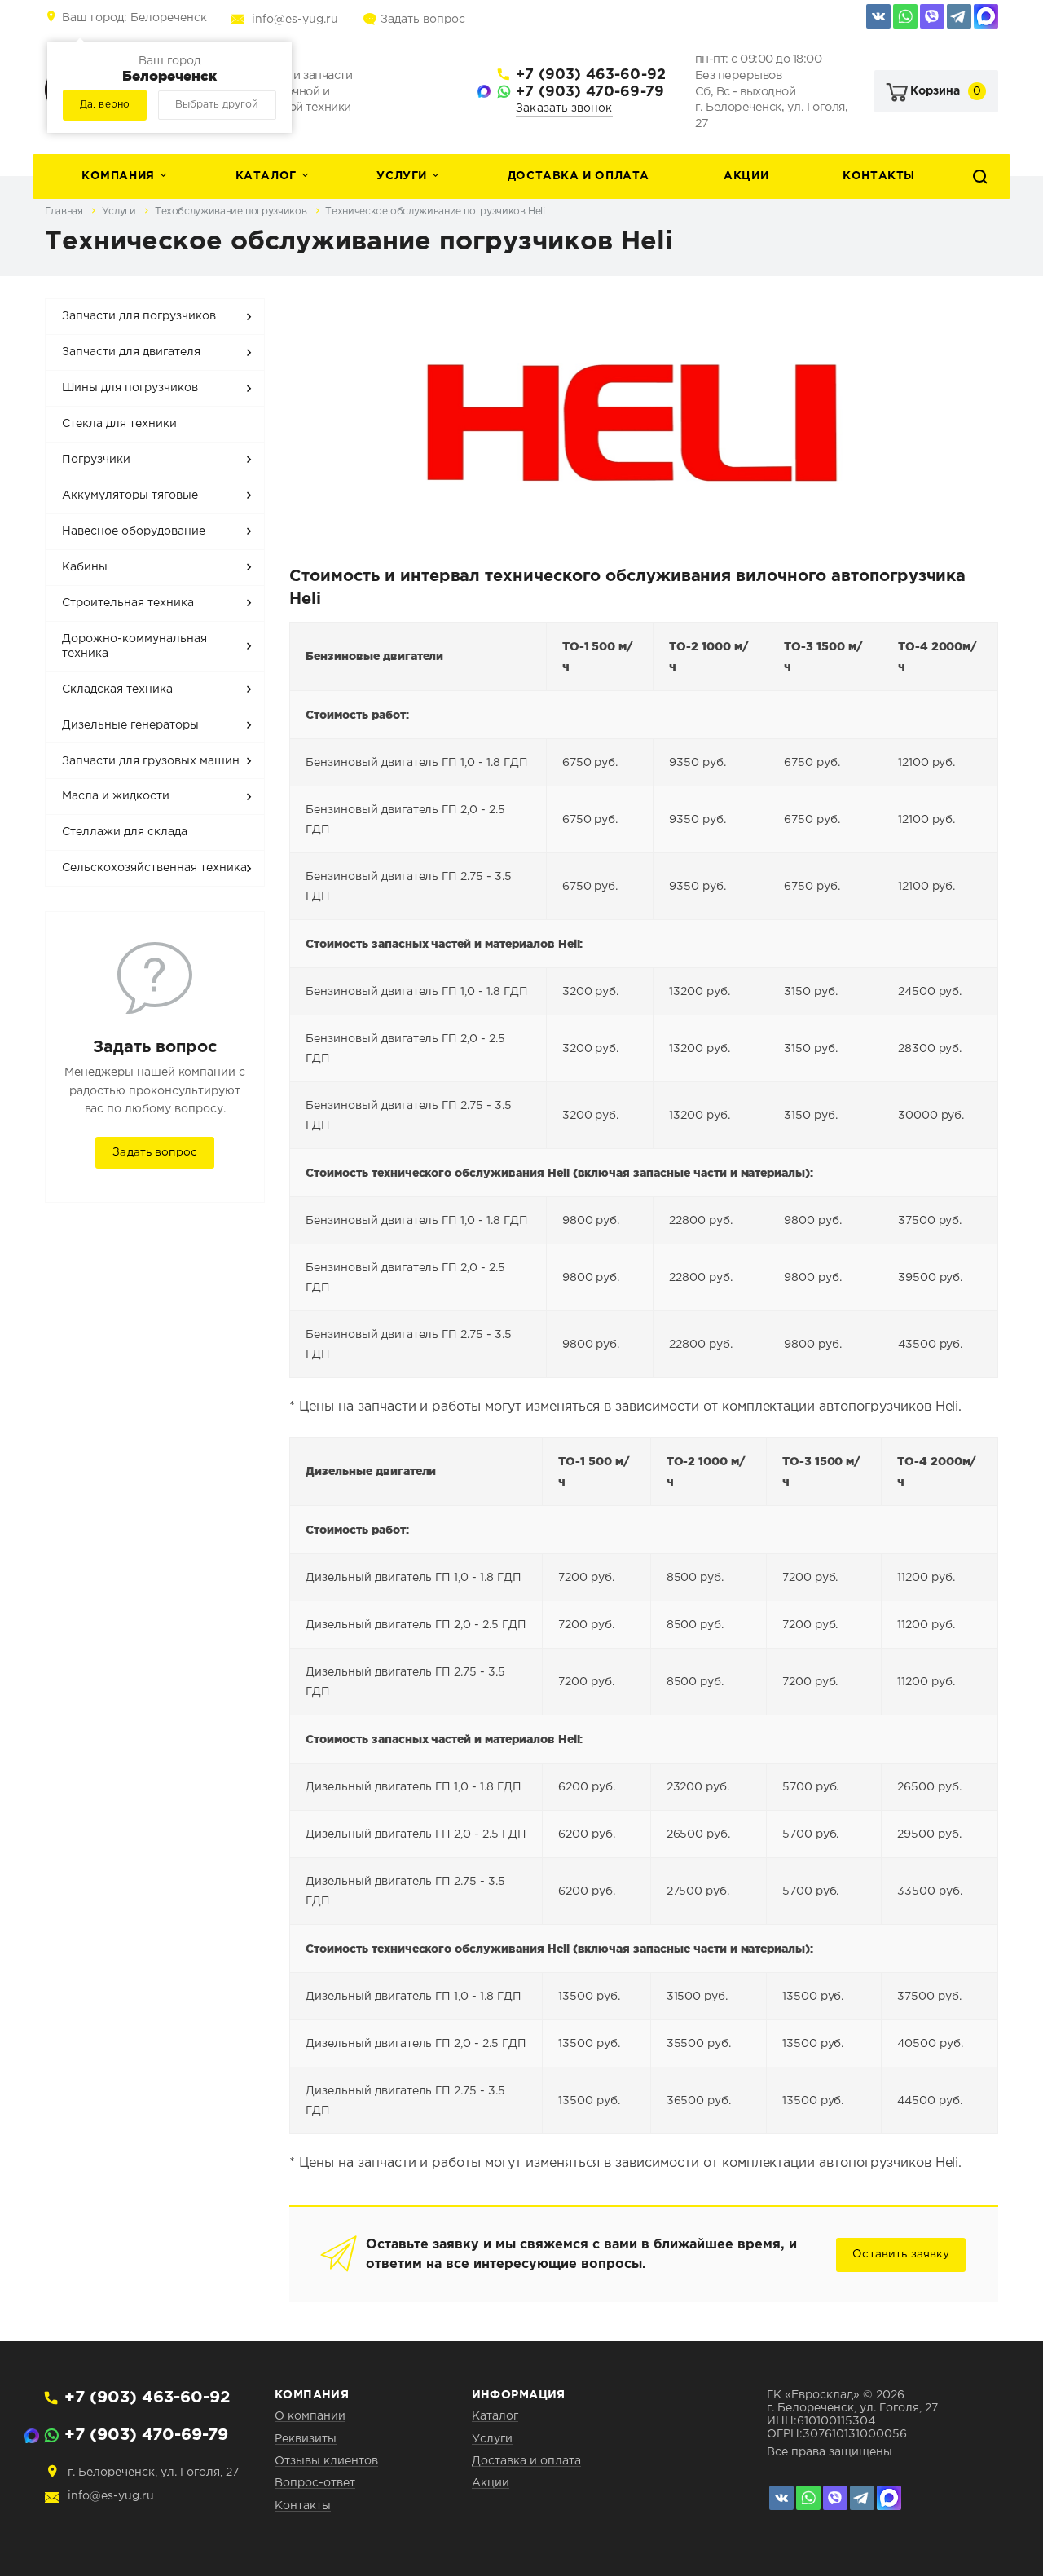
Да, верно (105, 105)
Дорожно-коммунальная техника (134, 646)
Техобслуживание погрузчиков (232, 211)
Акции (746, 176)
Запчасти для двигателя (131, 352)
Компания (118, 176)
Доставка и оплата (579, 176)
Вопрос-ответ (315, 2483)
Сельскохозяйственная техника (154, 868)
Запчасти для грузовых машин (151, 761)
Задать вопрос (423, 20)
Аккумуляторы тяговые (130, 495)
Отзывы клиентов (326, 2461)
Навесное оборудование (134, 531)
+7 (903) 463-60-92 (591, 75)
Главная (65, 211)
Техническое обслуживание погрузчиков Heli (435, 211)
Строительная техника (128, 603)
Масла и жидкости (116, 796)
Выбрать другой (217, 105)
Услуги (402, 176)
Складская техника (117, 689)
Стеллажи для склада (125, 832)
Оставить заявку (901, 2254)
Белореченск (134, 18)
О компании (310, 2416)
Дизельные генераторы (130, 725)
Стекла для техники (119, 424)
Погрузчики (96, 460)
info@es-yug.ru (295, 20)
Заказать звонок (564, 108)
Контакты (879, 176)
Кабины (85, 567)
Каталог (266, 176)
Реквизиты (306, 2439)
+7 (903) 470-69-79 (590, 92)
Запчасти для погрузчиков (139, 316)
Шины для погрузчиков (130, 388)
